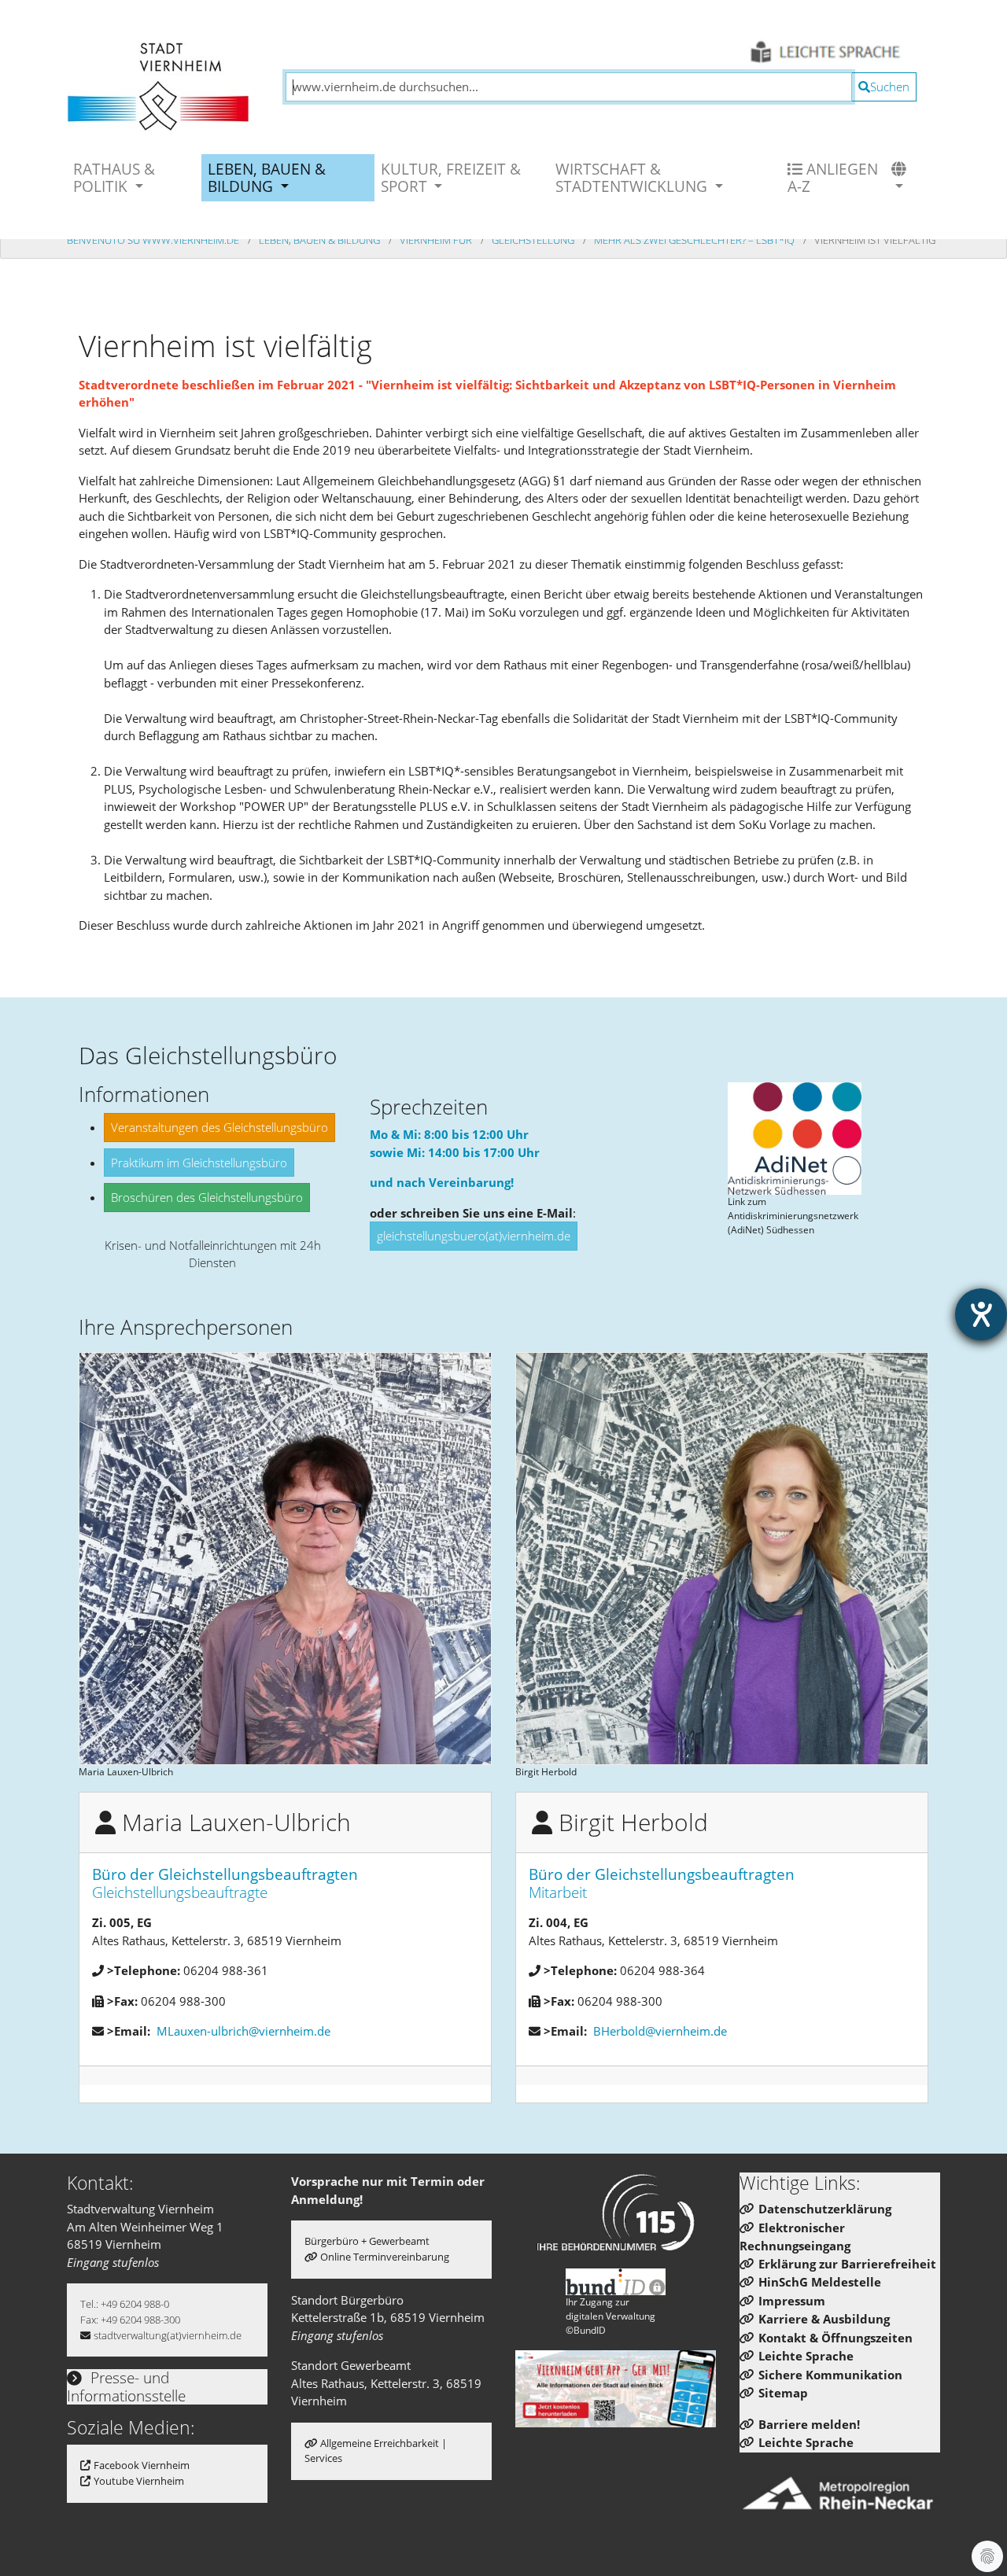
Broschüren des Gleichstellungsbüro (207, 1197)
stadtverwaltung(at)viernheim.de (168, 2335)
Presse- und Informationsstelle (126, 2386)
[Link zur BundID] (616, 2282)
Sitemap (783, 2393)
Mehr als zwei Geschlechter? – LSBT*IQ (695, 240)
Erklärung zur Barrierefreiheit (847, 2264)
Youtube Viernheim (139, 2481)
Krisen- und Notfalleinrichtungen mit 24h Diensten (213, 1254)
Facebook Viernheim (142, 2465)
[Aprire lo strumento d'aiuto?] (981, 1314)
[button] (901, 178)
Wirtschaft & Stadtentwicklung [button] (633, 177)
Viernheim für (437, 240)
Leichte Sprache (806, 2356)
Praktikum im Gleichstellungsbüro (199, 1163)
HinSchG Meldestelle (820, 2282)
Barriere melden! (809, 2424)
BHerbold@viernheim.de (660, 2031)
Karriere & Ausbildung (824, 2319)
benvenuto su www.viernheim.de (154, 240)
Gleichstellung (534, 240)
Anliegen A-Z (833, 177)
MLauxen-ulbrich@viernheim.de (243, 2031)
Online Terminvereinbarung (385, 2257)
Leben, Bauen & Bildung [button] (267, 177)
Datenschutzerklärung (825, 2209)
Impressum (792, 2301)
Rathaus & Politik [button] (114, 177)
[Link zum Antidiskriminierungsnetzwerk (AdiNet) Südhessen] (795, 1139)
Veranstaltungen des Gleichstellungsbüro (219, 1127)
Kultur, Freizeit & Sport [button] (451, 177)
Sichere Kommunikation (830, 2375)
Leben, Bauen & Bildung (321, 240)
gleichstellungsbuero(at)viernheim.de (474, 1236)
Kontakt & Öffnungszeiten (835, 2338)
